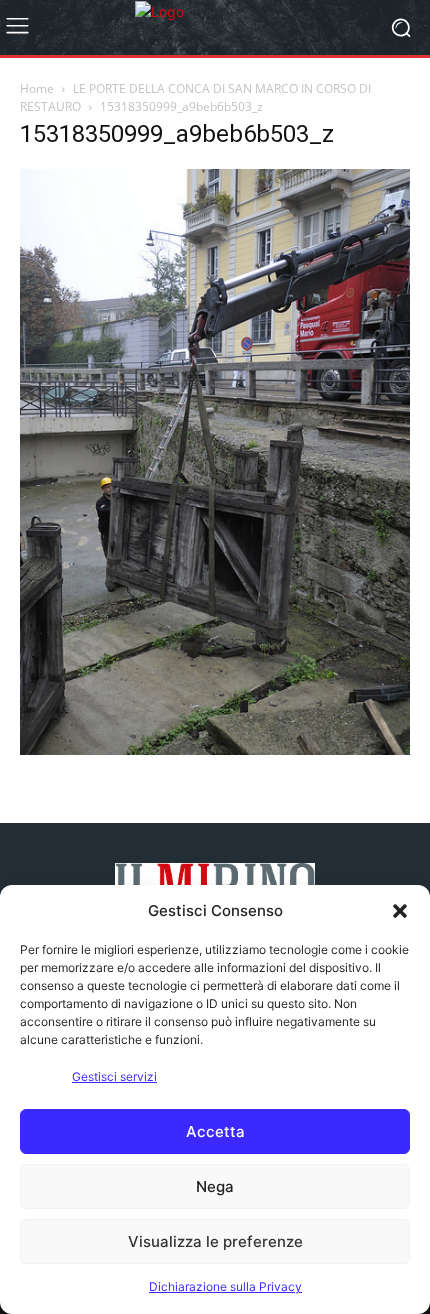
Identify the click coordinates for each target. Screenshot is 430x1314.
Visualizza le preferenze (215, 1241)
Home (37, 88)
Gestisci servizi (114, 1076)
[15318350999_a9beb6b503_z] (215, 749)
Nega (215, 1186)
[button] (400, 911)
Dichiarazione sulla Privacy (225, 1286)
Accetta (215, 1131)
